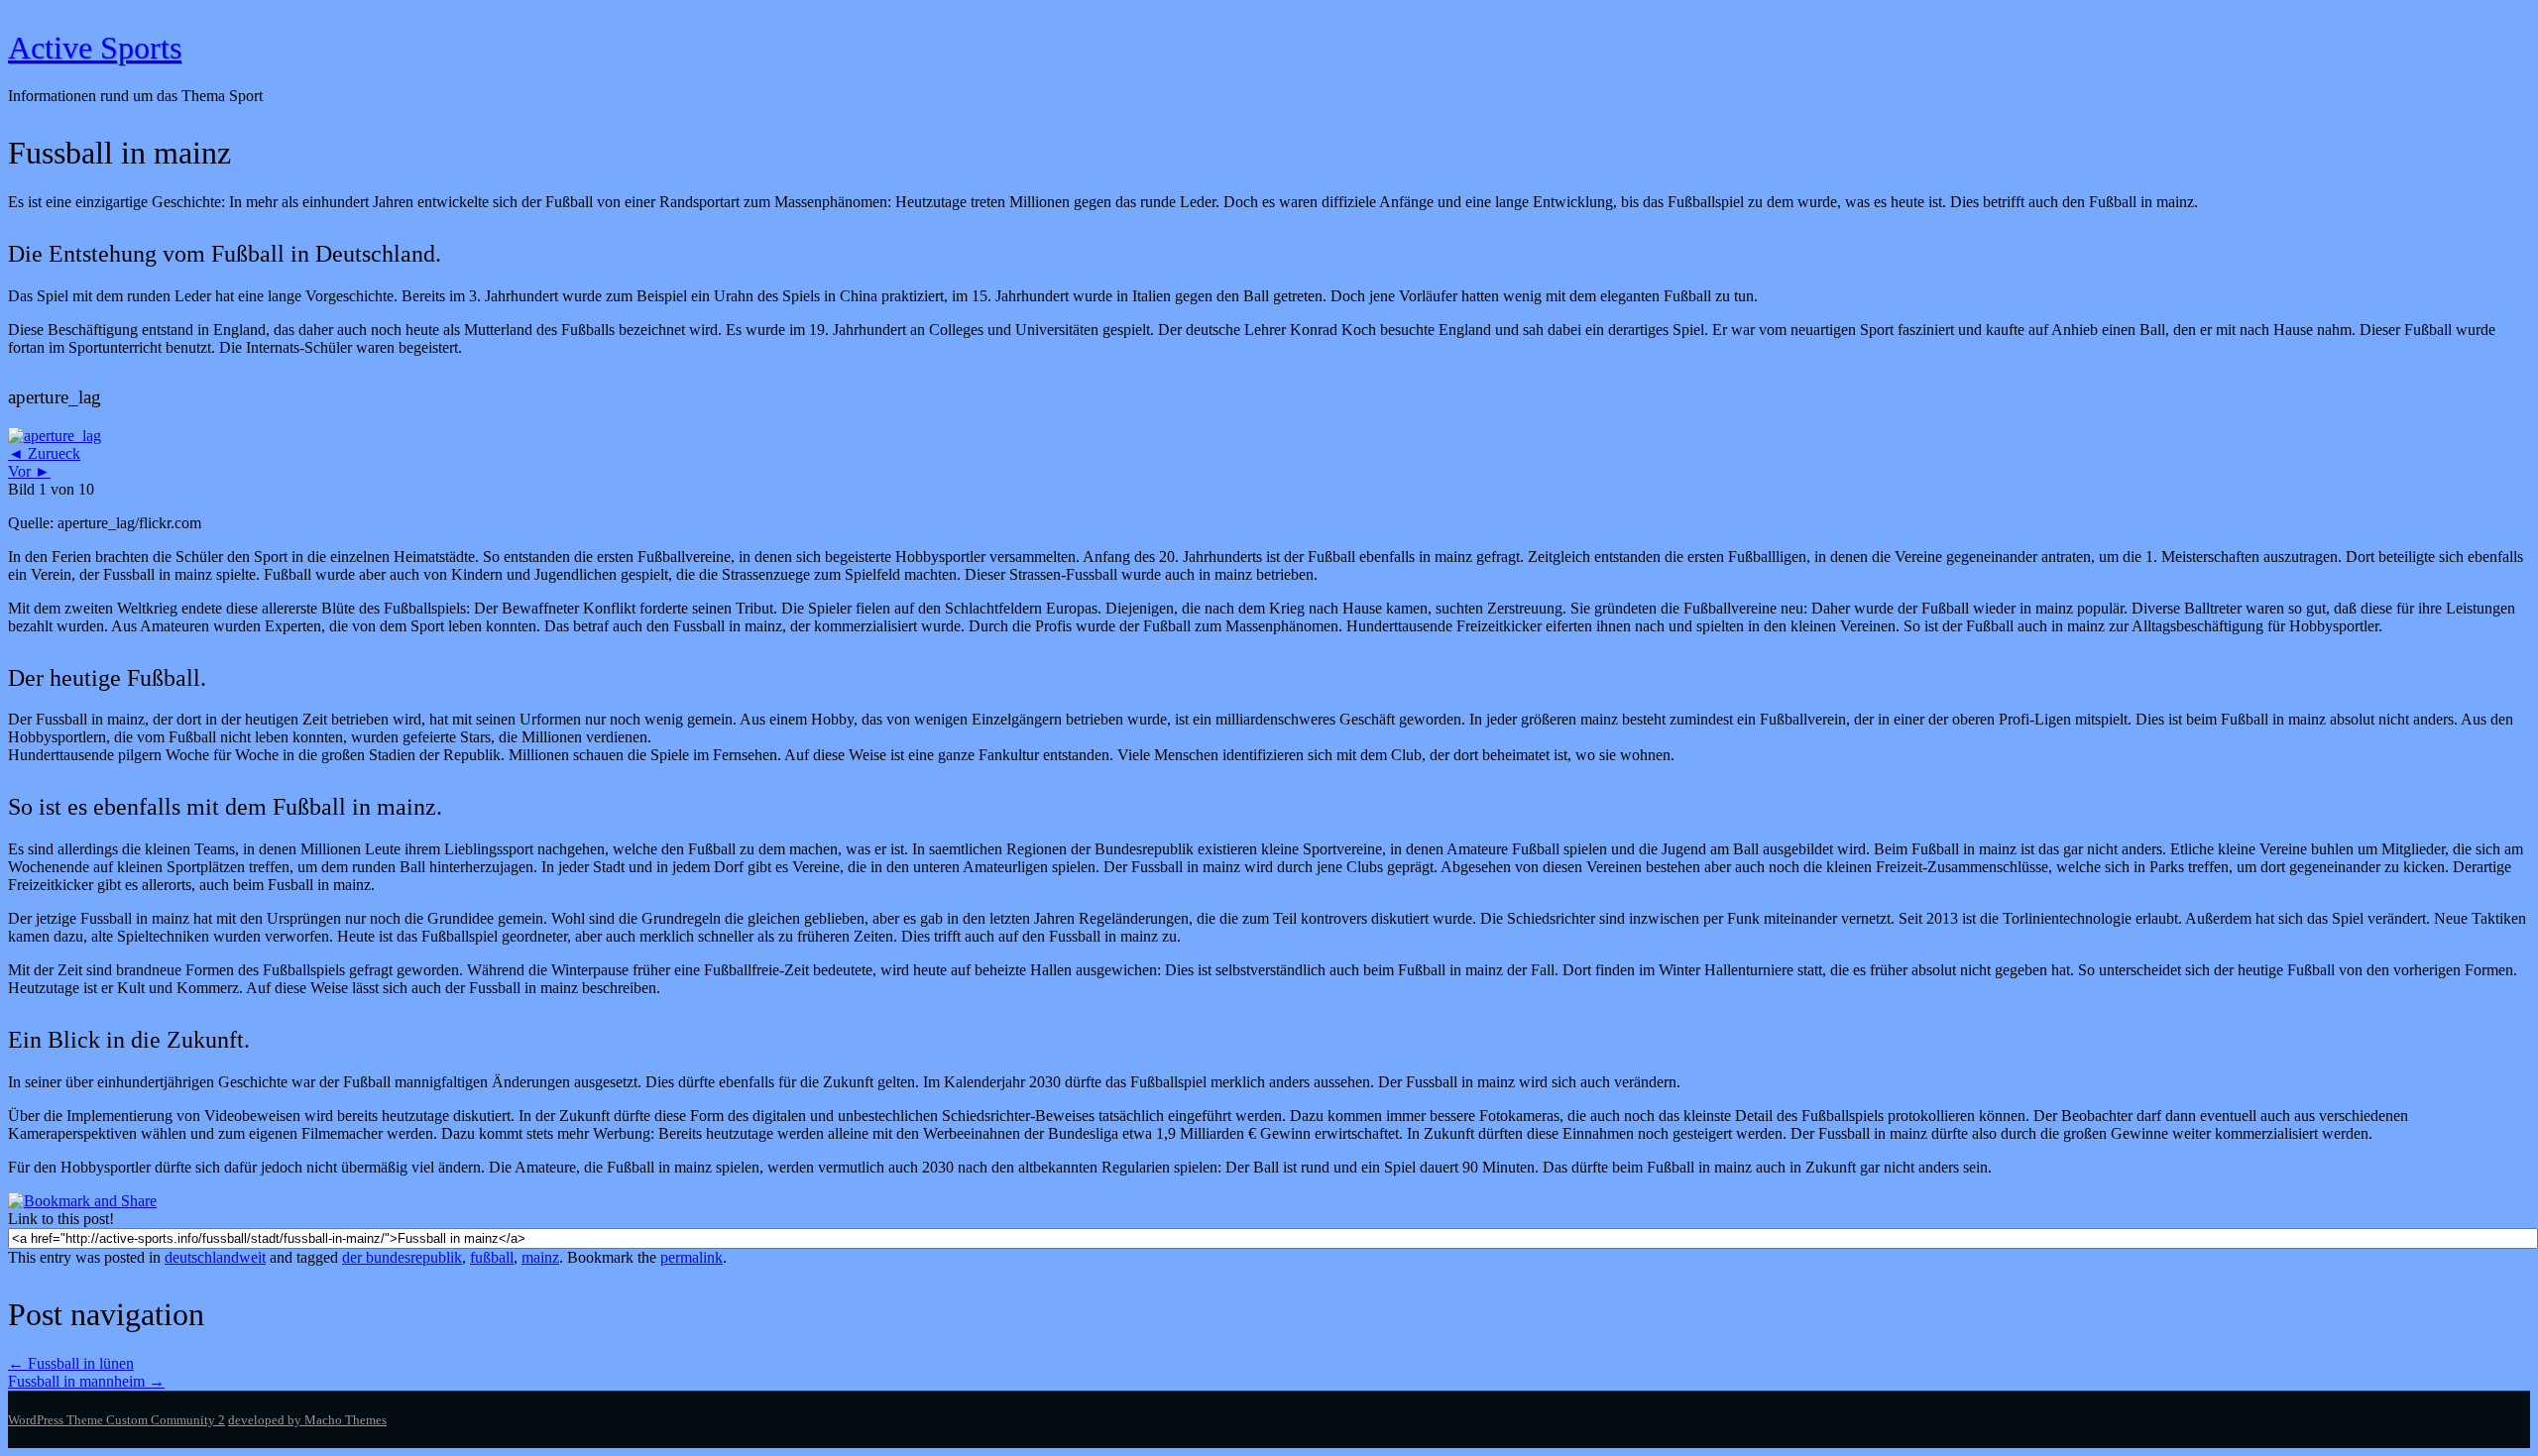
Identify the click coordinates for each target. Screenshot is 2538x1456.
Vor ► (29, 471)
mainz (540, 1257)
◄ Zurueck (44, 453)
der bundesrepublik (402, 1257)
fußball (492, 1257)
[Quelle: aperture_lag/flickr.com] (55, 436)
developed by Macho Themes (307, 1420)
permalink (692, 1257)
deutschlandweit (215, 1257)
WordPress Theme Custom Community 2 (116, 1420)
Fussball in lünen (71, 1363)
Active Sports (95, 48)
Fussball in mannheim (86, 1381)
